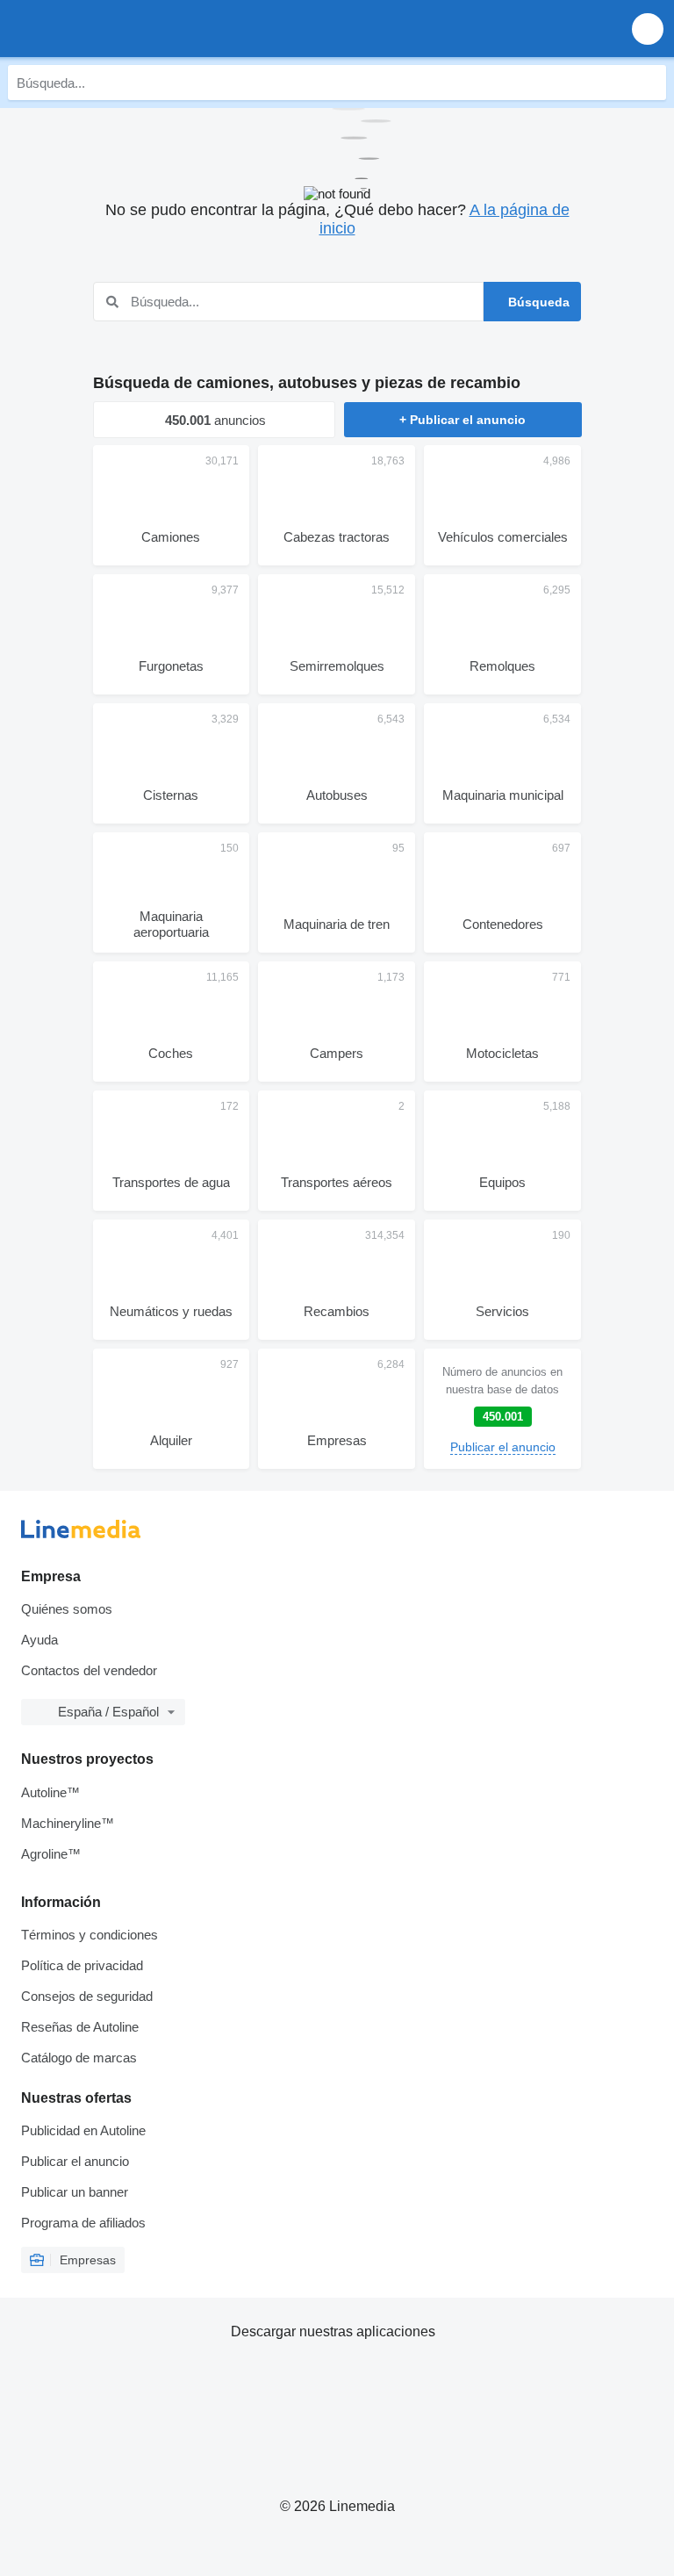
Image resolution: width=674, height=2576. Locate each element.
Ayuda (39, 1640)
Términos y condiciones (90, 1935)
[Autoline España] (114, 29)
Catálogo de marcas (79, 2058)
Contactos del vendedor (89, 1670)
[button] (648, 29)
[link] (502, 1409)
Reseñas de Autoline (80, 2027)
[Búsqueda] (649, 83)
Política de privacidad (82, 1965)
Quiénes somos (67, 1609)
